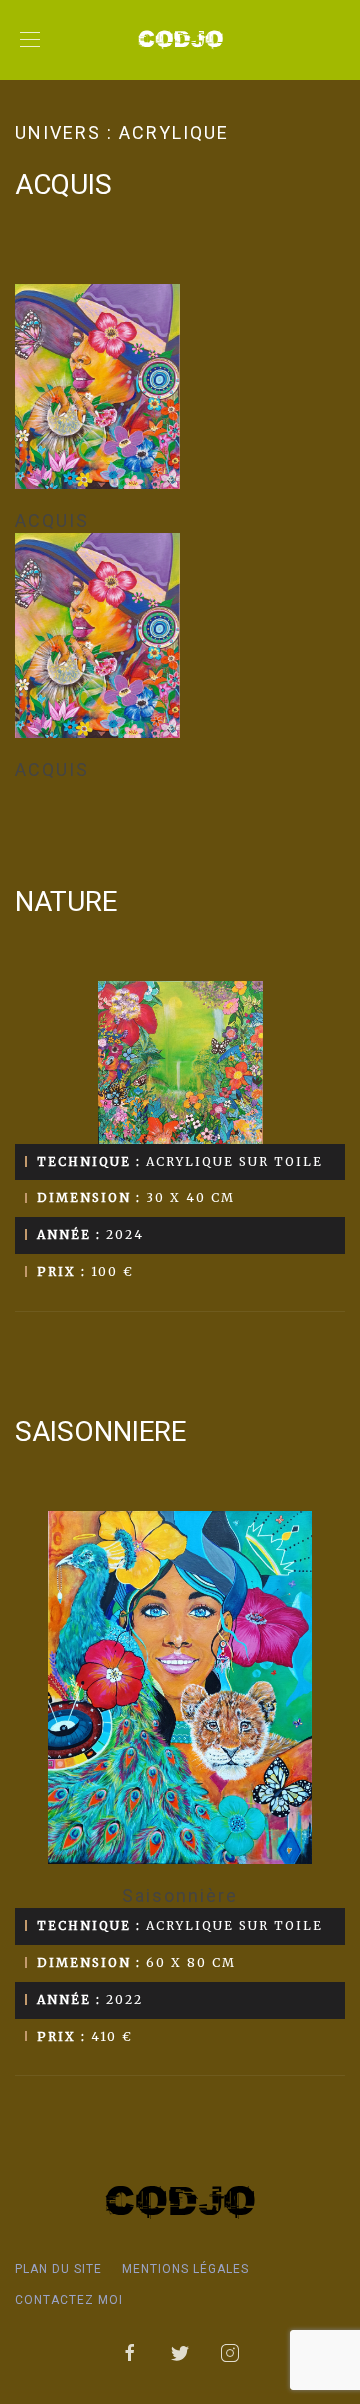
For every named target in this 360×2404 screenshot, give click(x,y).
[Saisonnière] (180, 1687)
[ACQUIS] (180, 386)
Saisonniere (100, 1431)
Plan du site (58, 2269)
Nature (66, 901)
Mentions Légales (185, 2269)
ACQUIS (63, 184)
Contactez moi (69, 2300)
